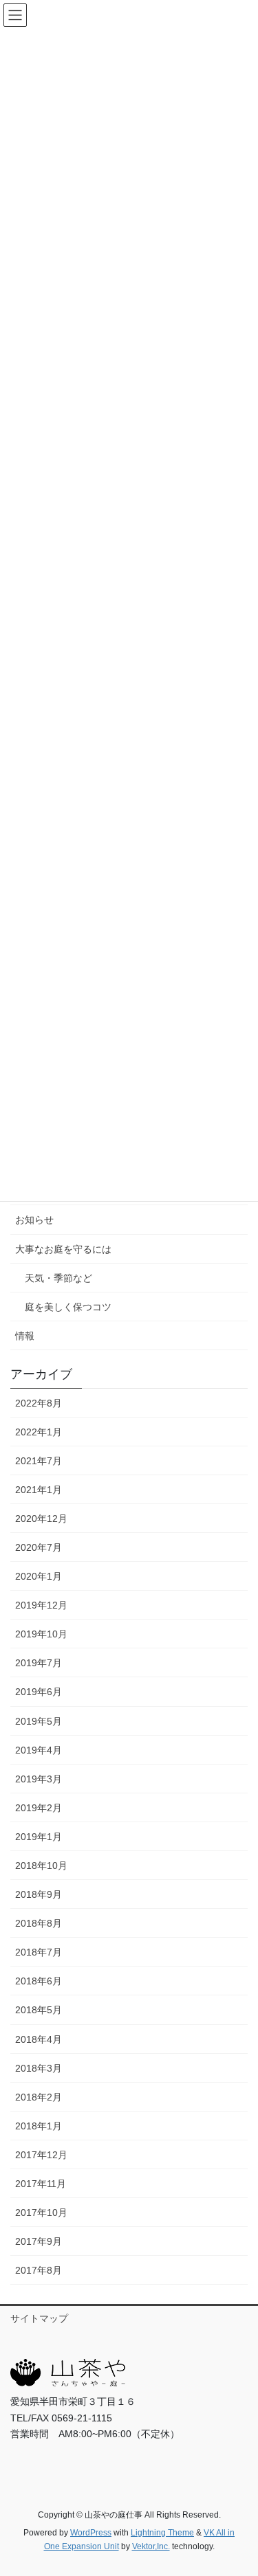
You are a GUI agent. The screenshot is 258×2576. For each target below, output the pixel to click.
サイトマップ (39, 2318)
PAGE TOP (238, 2487)
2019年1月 (39, 1837)
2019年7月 (39, 1663)
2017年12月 (41, 2155)
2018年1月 (39, 2126)
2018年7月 (39, 1952)
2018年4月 (39, 2039)
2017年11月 (41, 2184)
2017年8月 (39, 2270)
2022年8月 (39, 1403)
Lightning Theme (162, 2533)
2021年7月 (39, 1461)
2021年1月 (39, 1490)
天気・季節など (58, 1278)
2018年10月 (41, 1866)
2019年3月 (39, 1779)
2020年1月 (39, 1576)
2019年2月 (39, 1808)
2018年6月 (39, 1981)
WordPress (91, 2533)
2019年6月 (39, 1692)
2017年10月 (41, 2213)
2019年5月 (39, 1721)
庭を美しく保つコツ (68, 1307)
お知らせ (34, 1220)
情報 (25, 1336)
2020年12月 (41, 1519)
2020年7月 (39, 1547)
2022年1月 (39, 1432)
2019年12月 (41, 1605)
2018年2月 (39, 2097)
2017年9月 (39, 2241)
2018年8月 (39, 1923)
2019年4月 (39, 1750)
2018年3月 (39, 2068)
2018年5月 (39, 2010)
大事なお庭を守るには (63, 1249)
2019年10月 (41, 1634)
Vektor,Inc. (151, 2546)
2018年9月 (39, 1894)
